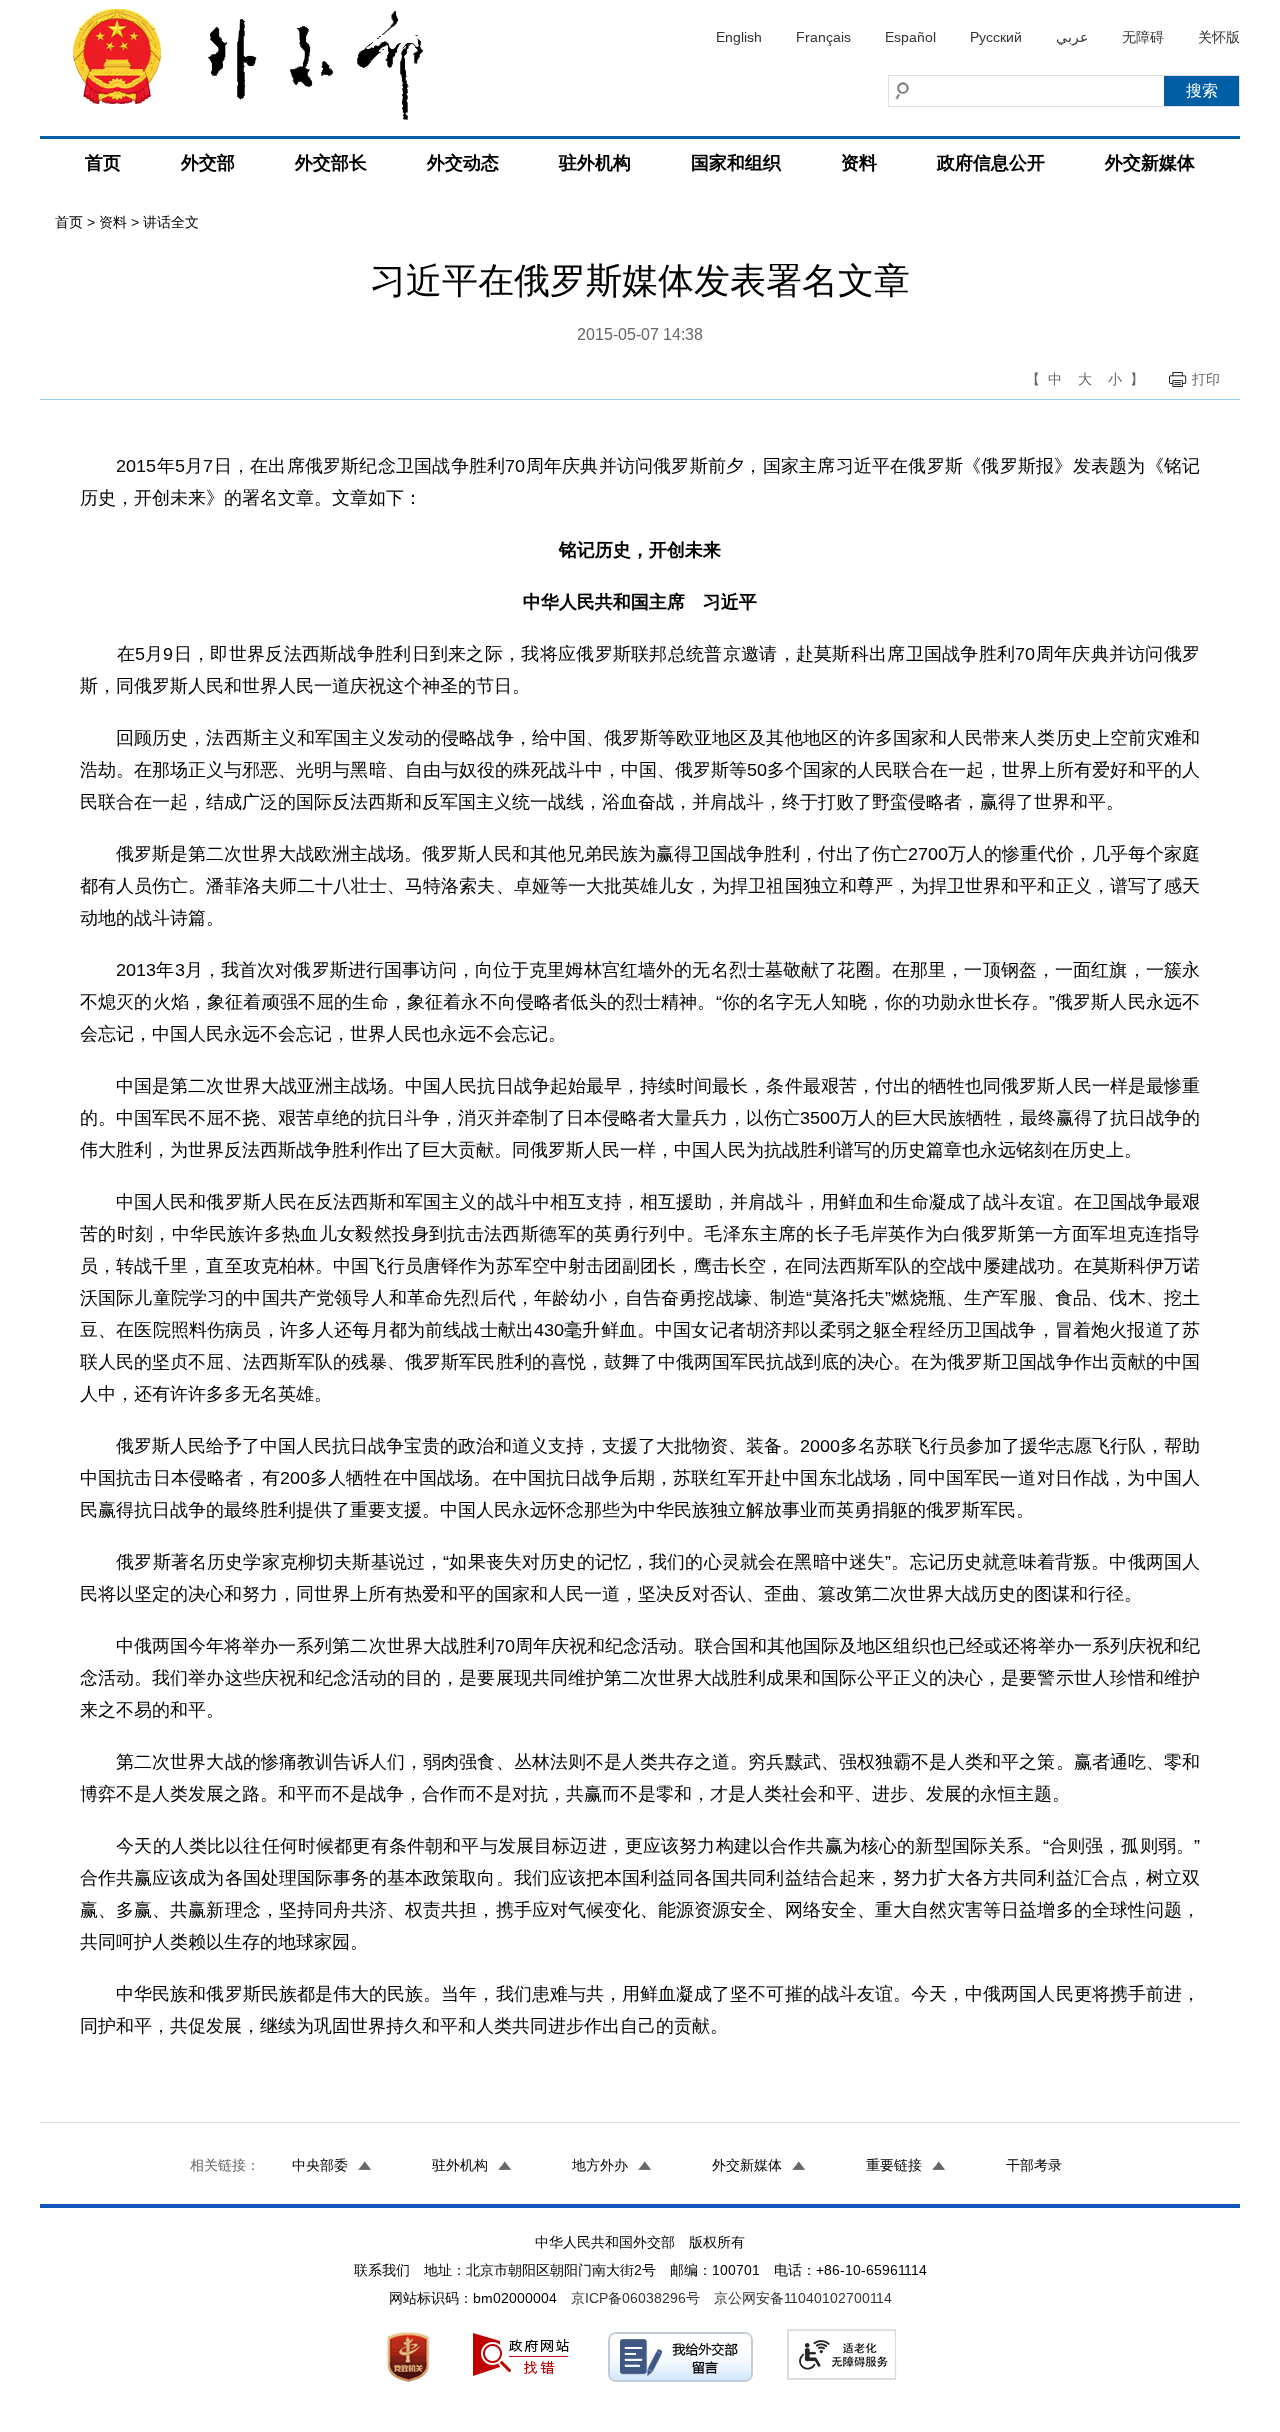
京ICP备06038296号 (635, 2298)
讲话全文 (171, 222)
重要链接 (894, 2165)
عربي (1072, 37)
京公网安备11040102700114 (803, 2298)
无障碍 (1143, 37)
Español (910, 37)
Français (823, 37)
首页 (103, 163)
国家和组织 (736, 163)
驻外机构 (595, 163)
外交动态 (463, 163)
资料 (859, 163)
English (739, 37)
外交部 (208, 163)
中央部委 (320, 2165)
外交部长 (331, 163)
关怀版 (1219, 37)
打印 (1206, 379)
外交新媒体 (1150, 163)
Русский (996, 37)
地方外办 (600, 2165)
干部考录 (1034, 2165)
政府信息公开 (991, 163)
